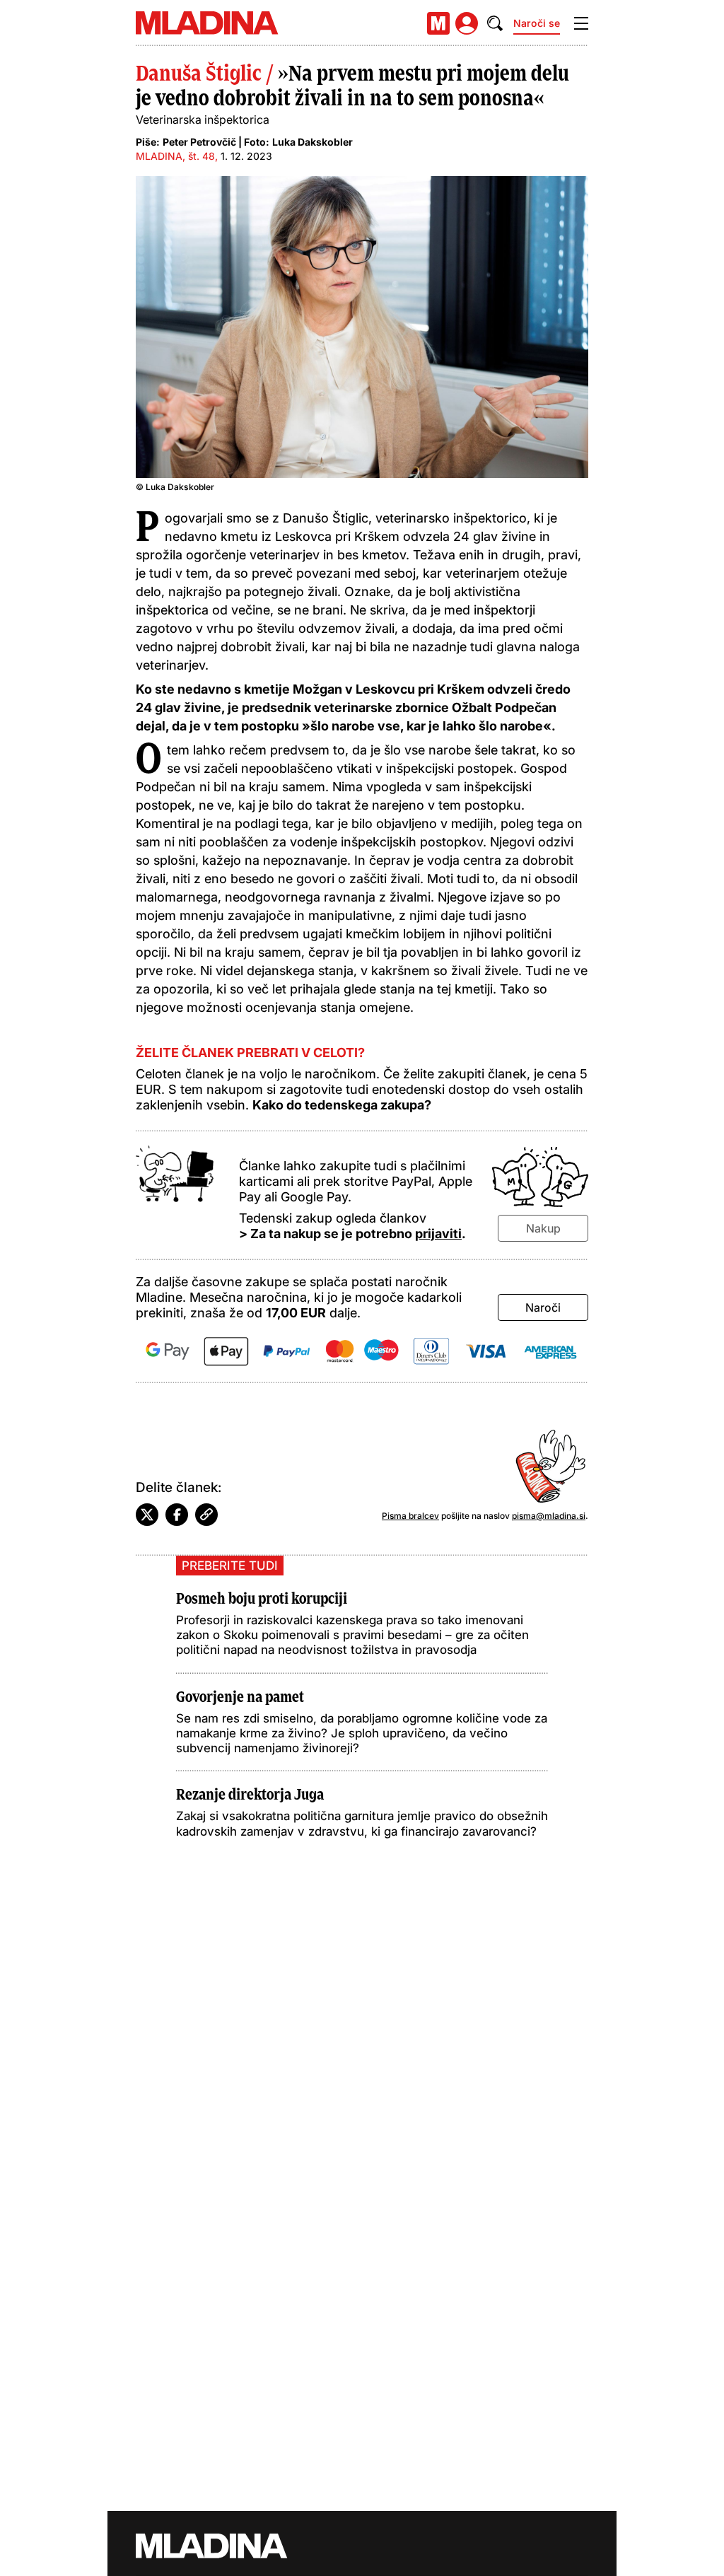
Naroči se (537, 23)
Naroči (543, 1307)
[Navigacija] (581, 23)
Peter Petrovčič (199, 142)
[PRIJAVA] (467, 23)
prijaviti (438, 1234)
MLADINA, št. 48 (175, 156)
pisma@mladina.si (549, 1516)
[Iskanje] (495, 23)
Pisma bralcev (410, 1516)
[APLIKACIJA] (438, 23)
